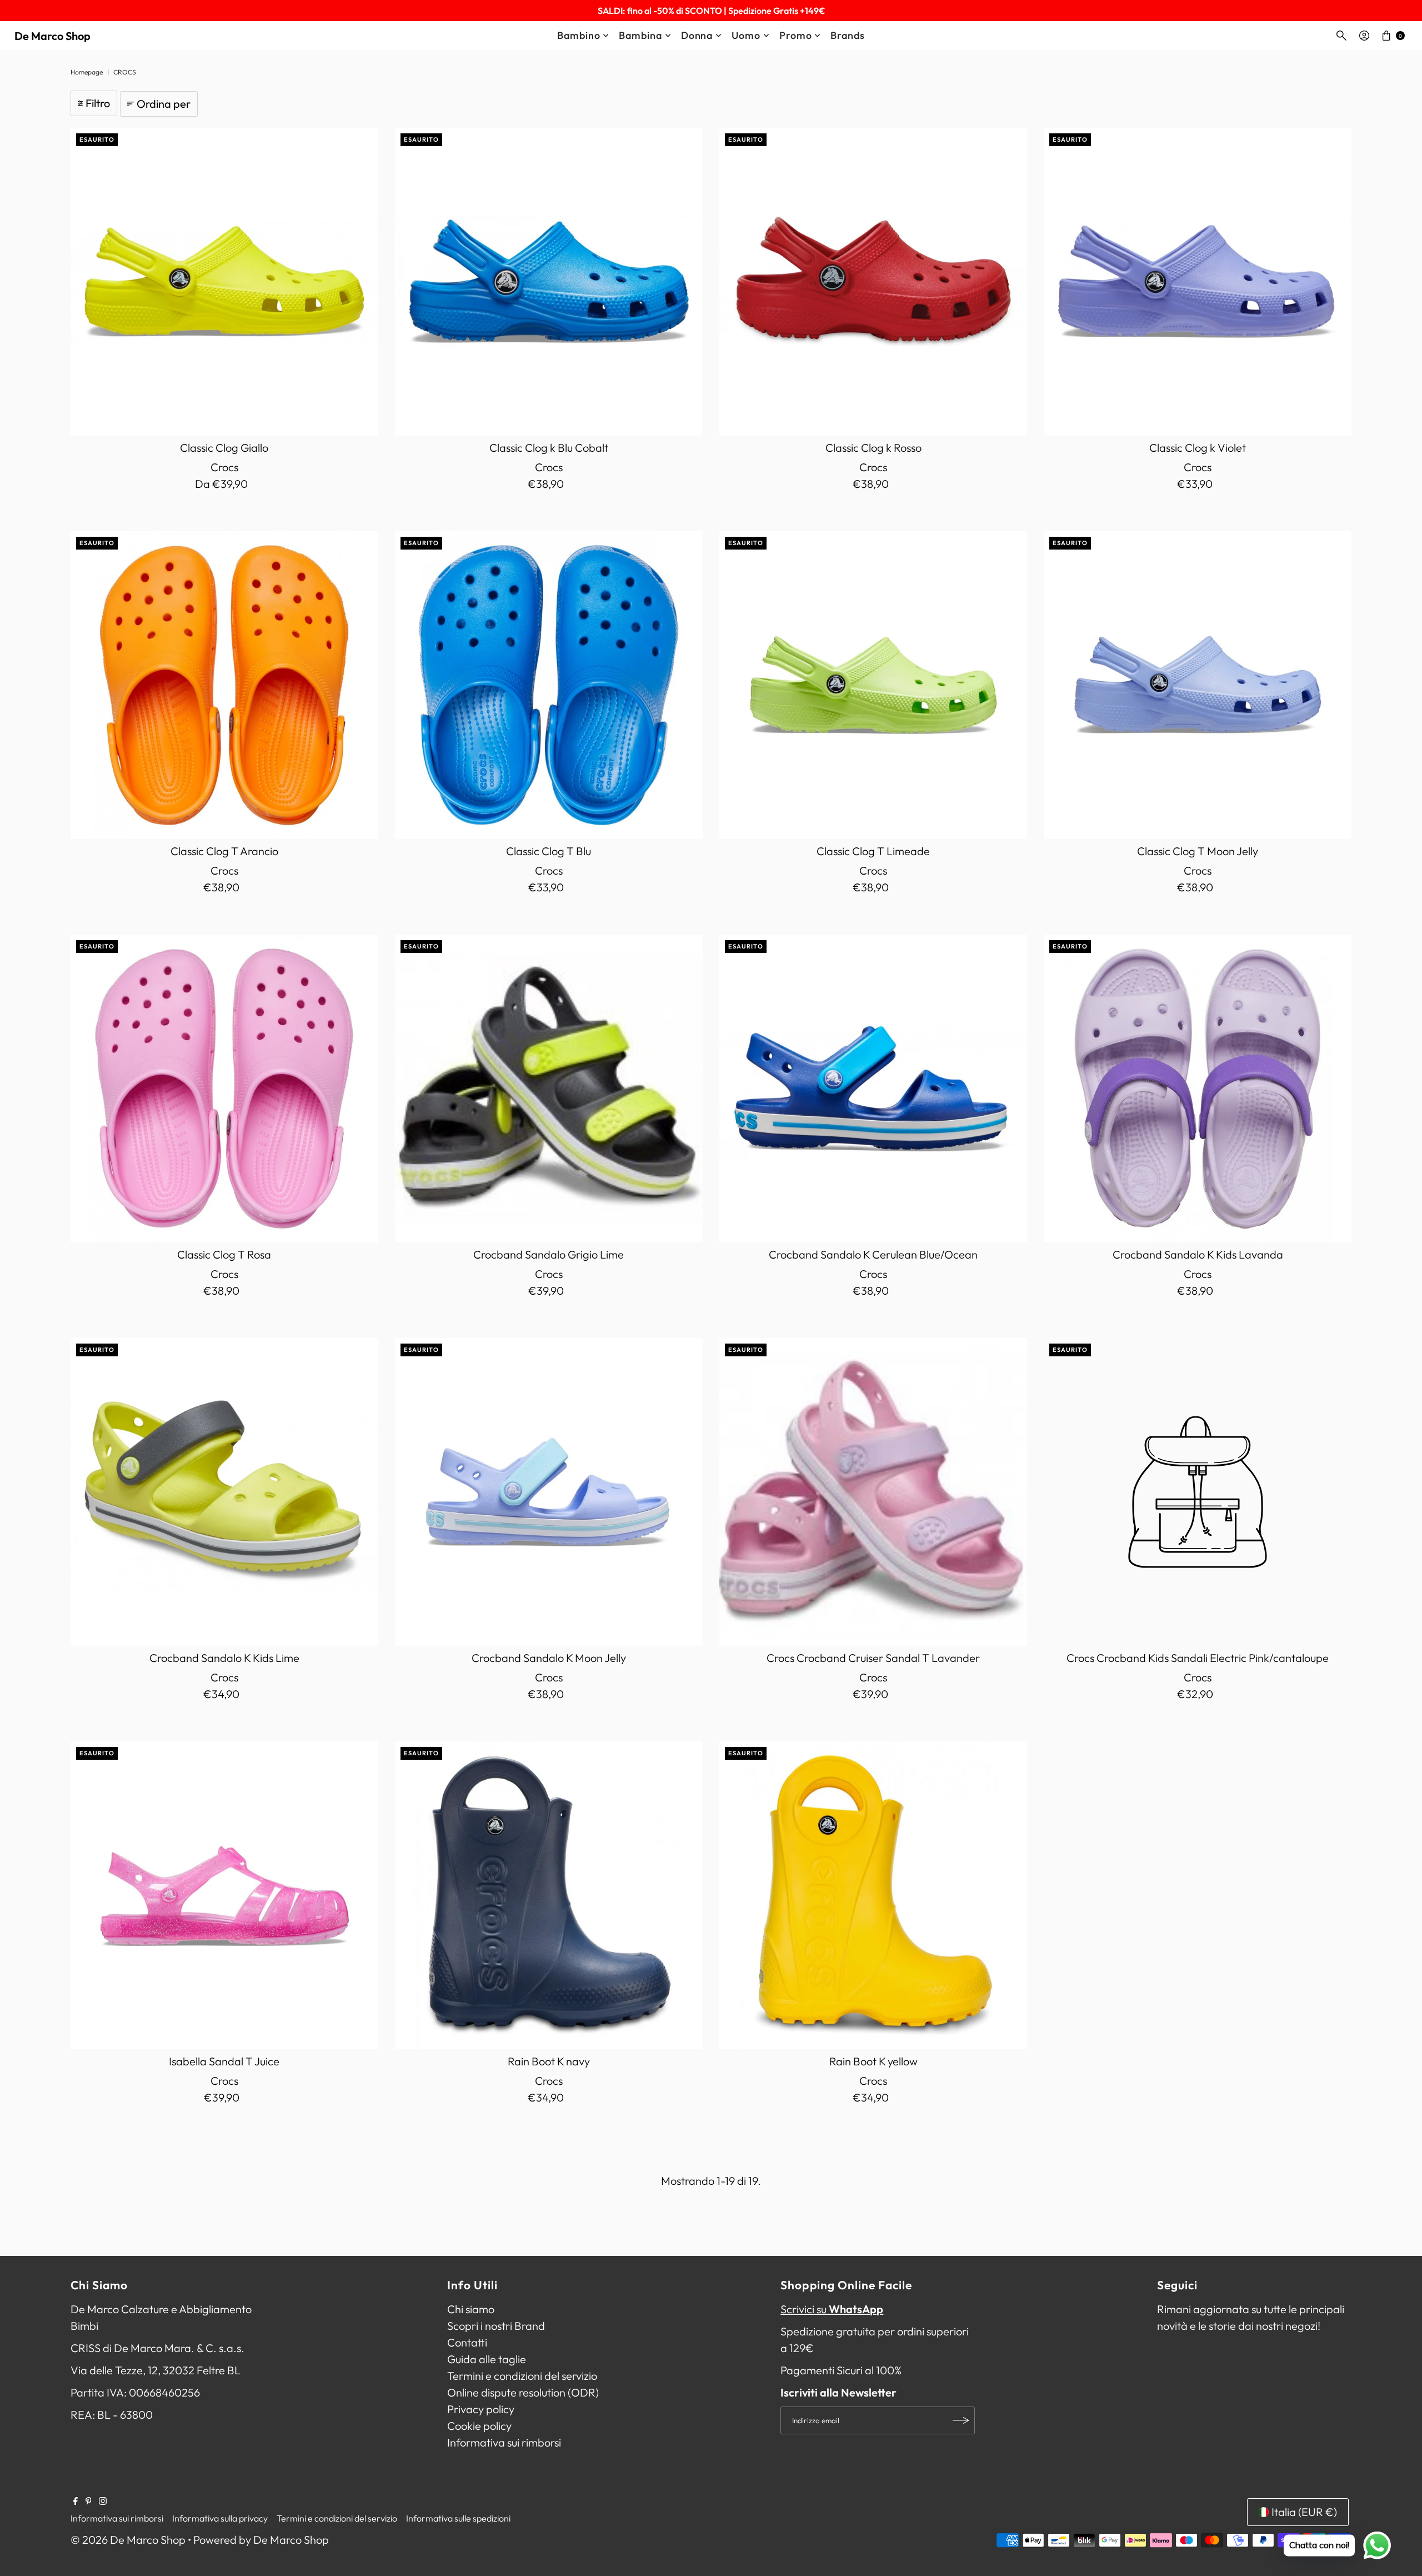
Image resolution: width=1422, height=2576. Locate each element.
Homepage (87, 72)
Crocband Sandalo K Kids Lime (224, 1658)
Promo (796, 35)
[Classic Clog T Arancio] (224, 685)
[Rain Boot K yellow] (873, 1895)
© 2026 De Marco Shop (128, 2540)
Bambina (640, 35)
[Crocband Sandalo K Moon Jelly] (549, 1492)
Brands (847, 35)
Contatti (467, 2342)
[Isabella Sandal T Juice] (224, 1895)
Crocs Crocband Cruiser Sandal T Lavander (873, 1658)
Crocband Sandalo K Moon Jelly (549, 1658)
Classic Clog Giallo (224, 448)
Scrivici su (832, 2309)
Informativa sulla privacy (220, 2518)
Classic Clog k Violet (1198, 448)
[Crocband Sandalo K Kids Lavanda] (1198, 1089)
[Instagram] (103, 2501)
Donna (697, 35)
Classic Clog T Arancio (224, 851)
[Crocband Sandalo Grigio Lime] (549, 1089)
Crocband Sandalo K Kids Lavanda (1198, 1254)
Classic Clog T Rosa (224, 1254)
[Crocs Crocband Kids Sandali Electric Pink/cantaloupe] (1198, 1492)
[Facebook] (76, 2501)
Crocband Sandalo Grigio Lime (549, 1254)
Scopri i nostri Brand (496, 2326)
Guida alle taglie (487, 2359)
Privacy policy (481, 2409)
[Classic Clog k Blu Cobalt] (549, 282)
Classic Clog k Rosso (873, 448)
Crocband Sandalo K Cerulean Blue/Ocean (873, 1254)
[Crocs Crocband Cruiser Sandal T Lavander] (873, 1492)
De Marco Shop (52, 36)
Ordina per (164, 104)
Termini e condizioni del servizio (522, 2376)
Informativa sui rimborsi (504, 2442)
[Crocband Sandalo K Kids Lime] (224, 1492)
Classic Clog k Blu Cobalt (549, 448)
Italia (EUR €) (1304, 2512)
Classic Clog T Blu (549, 851)
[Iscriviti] (961, 2420)
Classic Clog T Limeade (873, 851)
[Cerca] (1341, 36)
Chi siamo (471, 2309)
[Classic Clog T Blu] (549, 685)
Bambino (579, 35)
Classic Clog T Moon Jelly (1198, 851)
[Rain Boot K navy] (549, 1895)
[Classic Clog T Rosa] (224, 1089)
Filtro (98, 103)
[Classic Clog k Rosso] (873, 282)
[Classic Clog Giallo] (224, 282)
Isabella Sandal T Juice (224, 2061)
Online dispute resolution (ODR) (523, 2392)
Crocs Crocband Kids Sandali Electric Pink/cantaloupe (1198, 1658)
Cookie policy (479, 2426)
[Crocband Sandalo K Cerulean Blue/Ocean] (873, 1089)
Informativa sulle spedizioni (458, 2518)
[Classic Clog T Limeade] (873, 685)
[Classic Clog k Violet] (1198, 282)
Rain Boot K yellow (873, 2061)
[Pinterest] (89, 2501)
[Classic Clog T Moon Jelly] (1198, 685)
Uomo (746, 35)
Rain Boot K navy (549, 2061)
